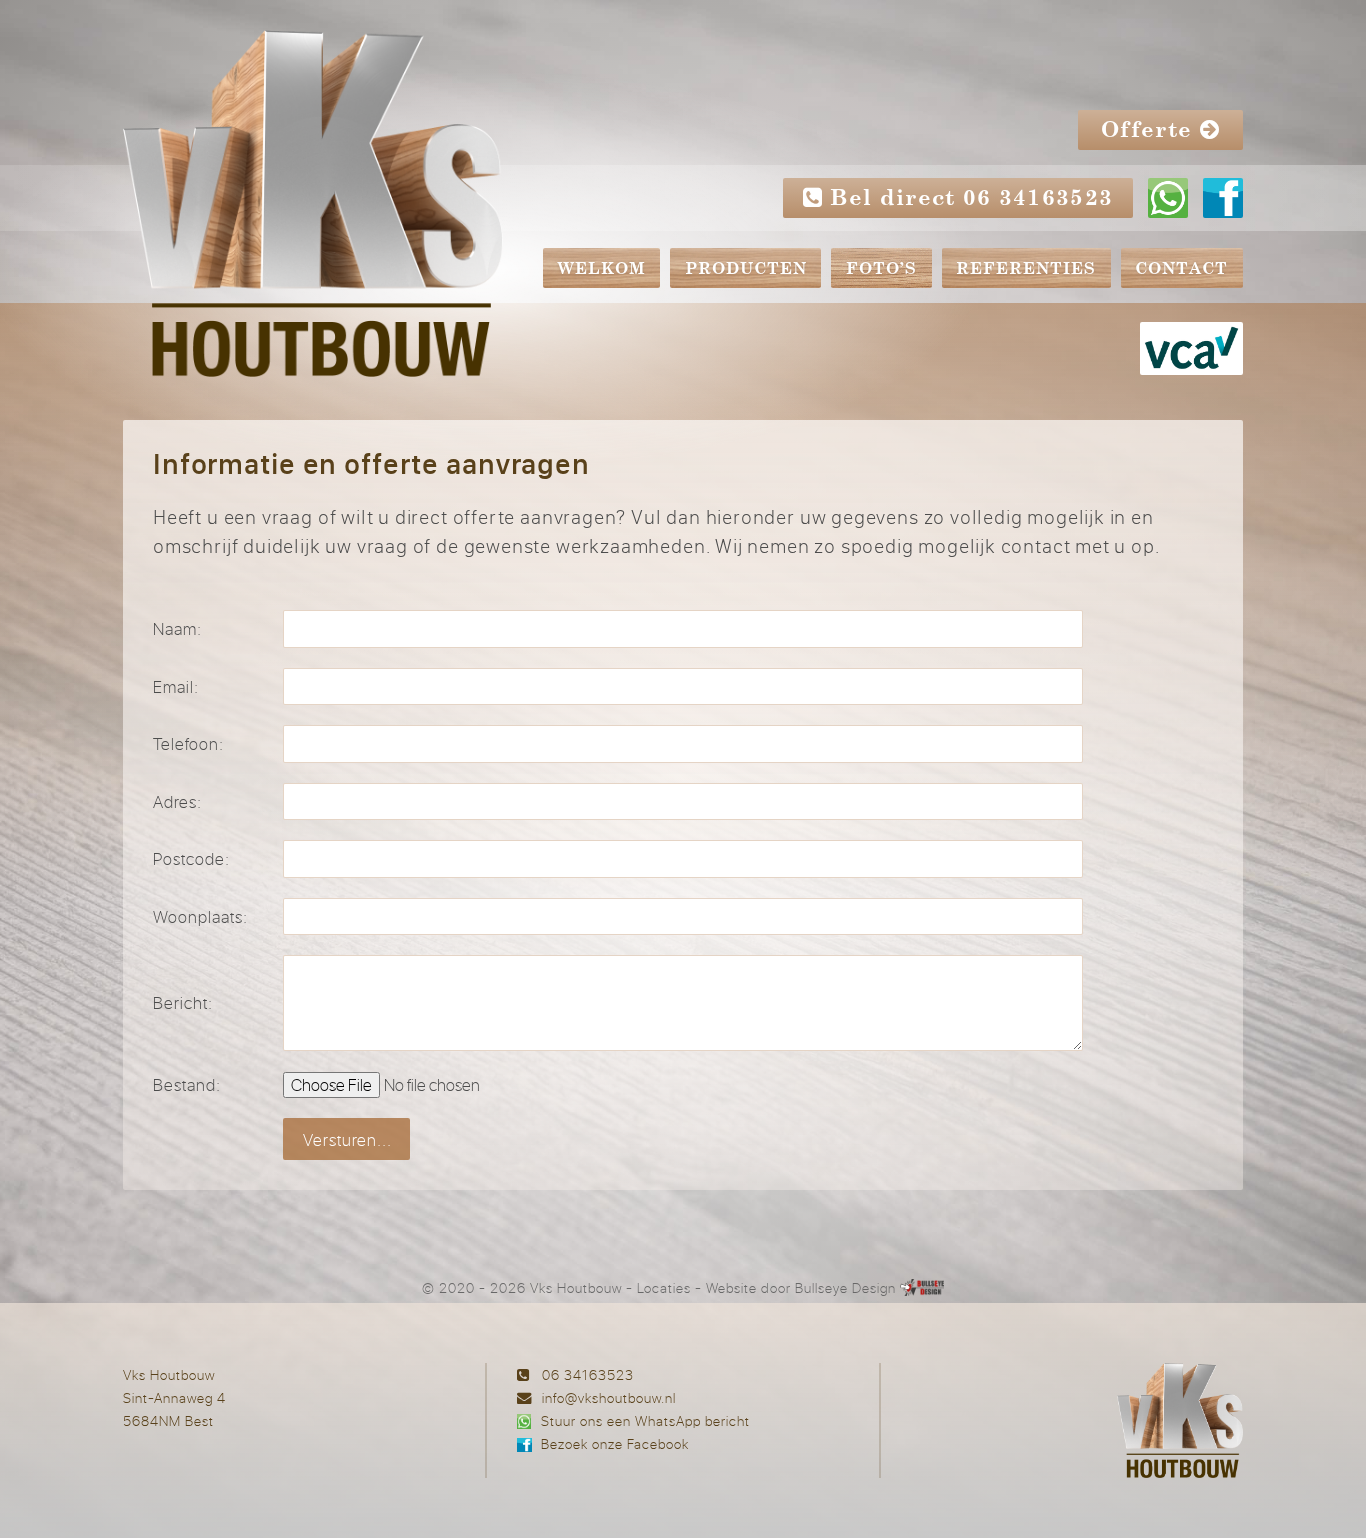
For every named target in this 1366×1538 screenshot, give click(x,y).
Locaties (664, 1287)
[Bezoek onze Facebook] (1223, 200)
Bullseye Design (845, 1287)
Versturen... (347, 1139)
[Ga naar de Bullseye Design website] (922, 1287)
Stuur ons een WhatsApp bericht (645, 1420)
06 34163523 (588, 1374)
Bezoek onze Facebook (615, 1443)
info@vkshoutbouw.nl (609, 1397)
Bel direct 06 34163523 (968, 199)
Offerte (1150, 131)
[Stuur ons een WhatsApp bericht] (1168, 200)
